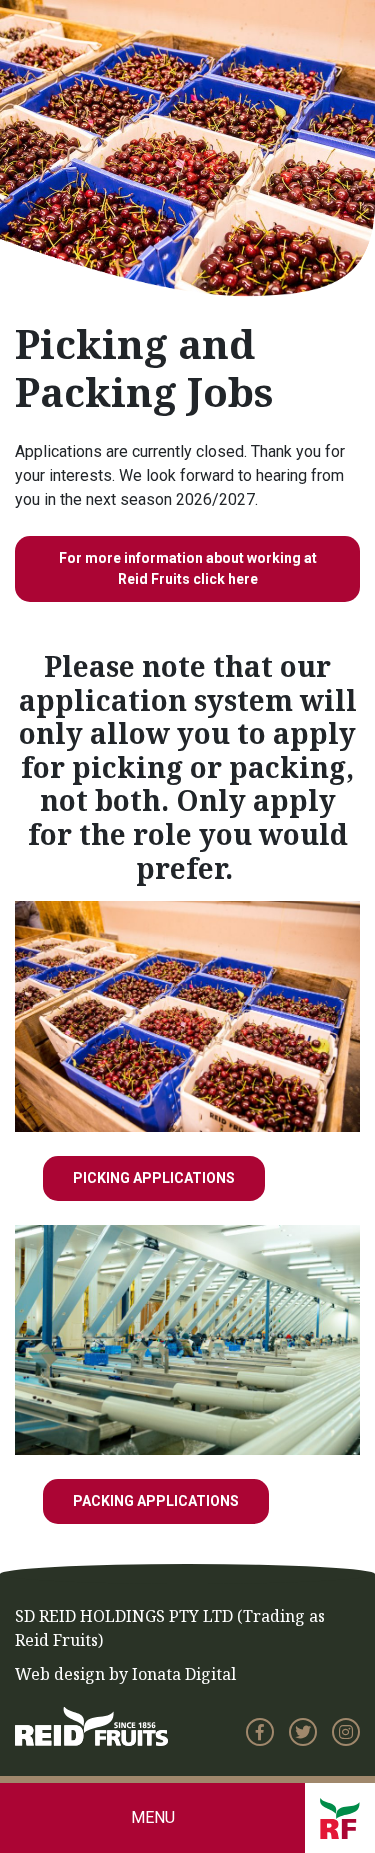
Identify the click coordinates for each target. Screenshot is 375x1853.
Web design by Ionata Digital (125, 1674)
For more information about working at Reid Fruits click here (188, 568)
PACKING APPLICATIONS (156, 1501)
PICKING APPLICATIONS (154, 1178)
